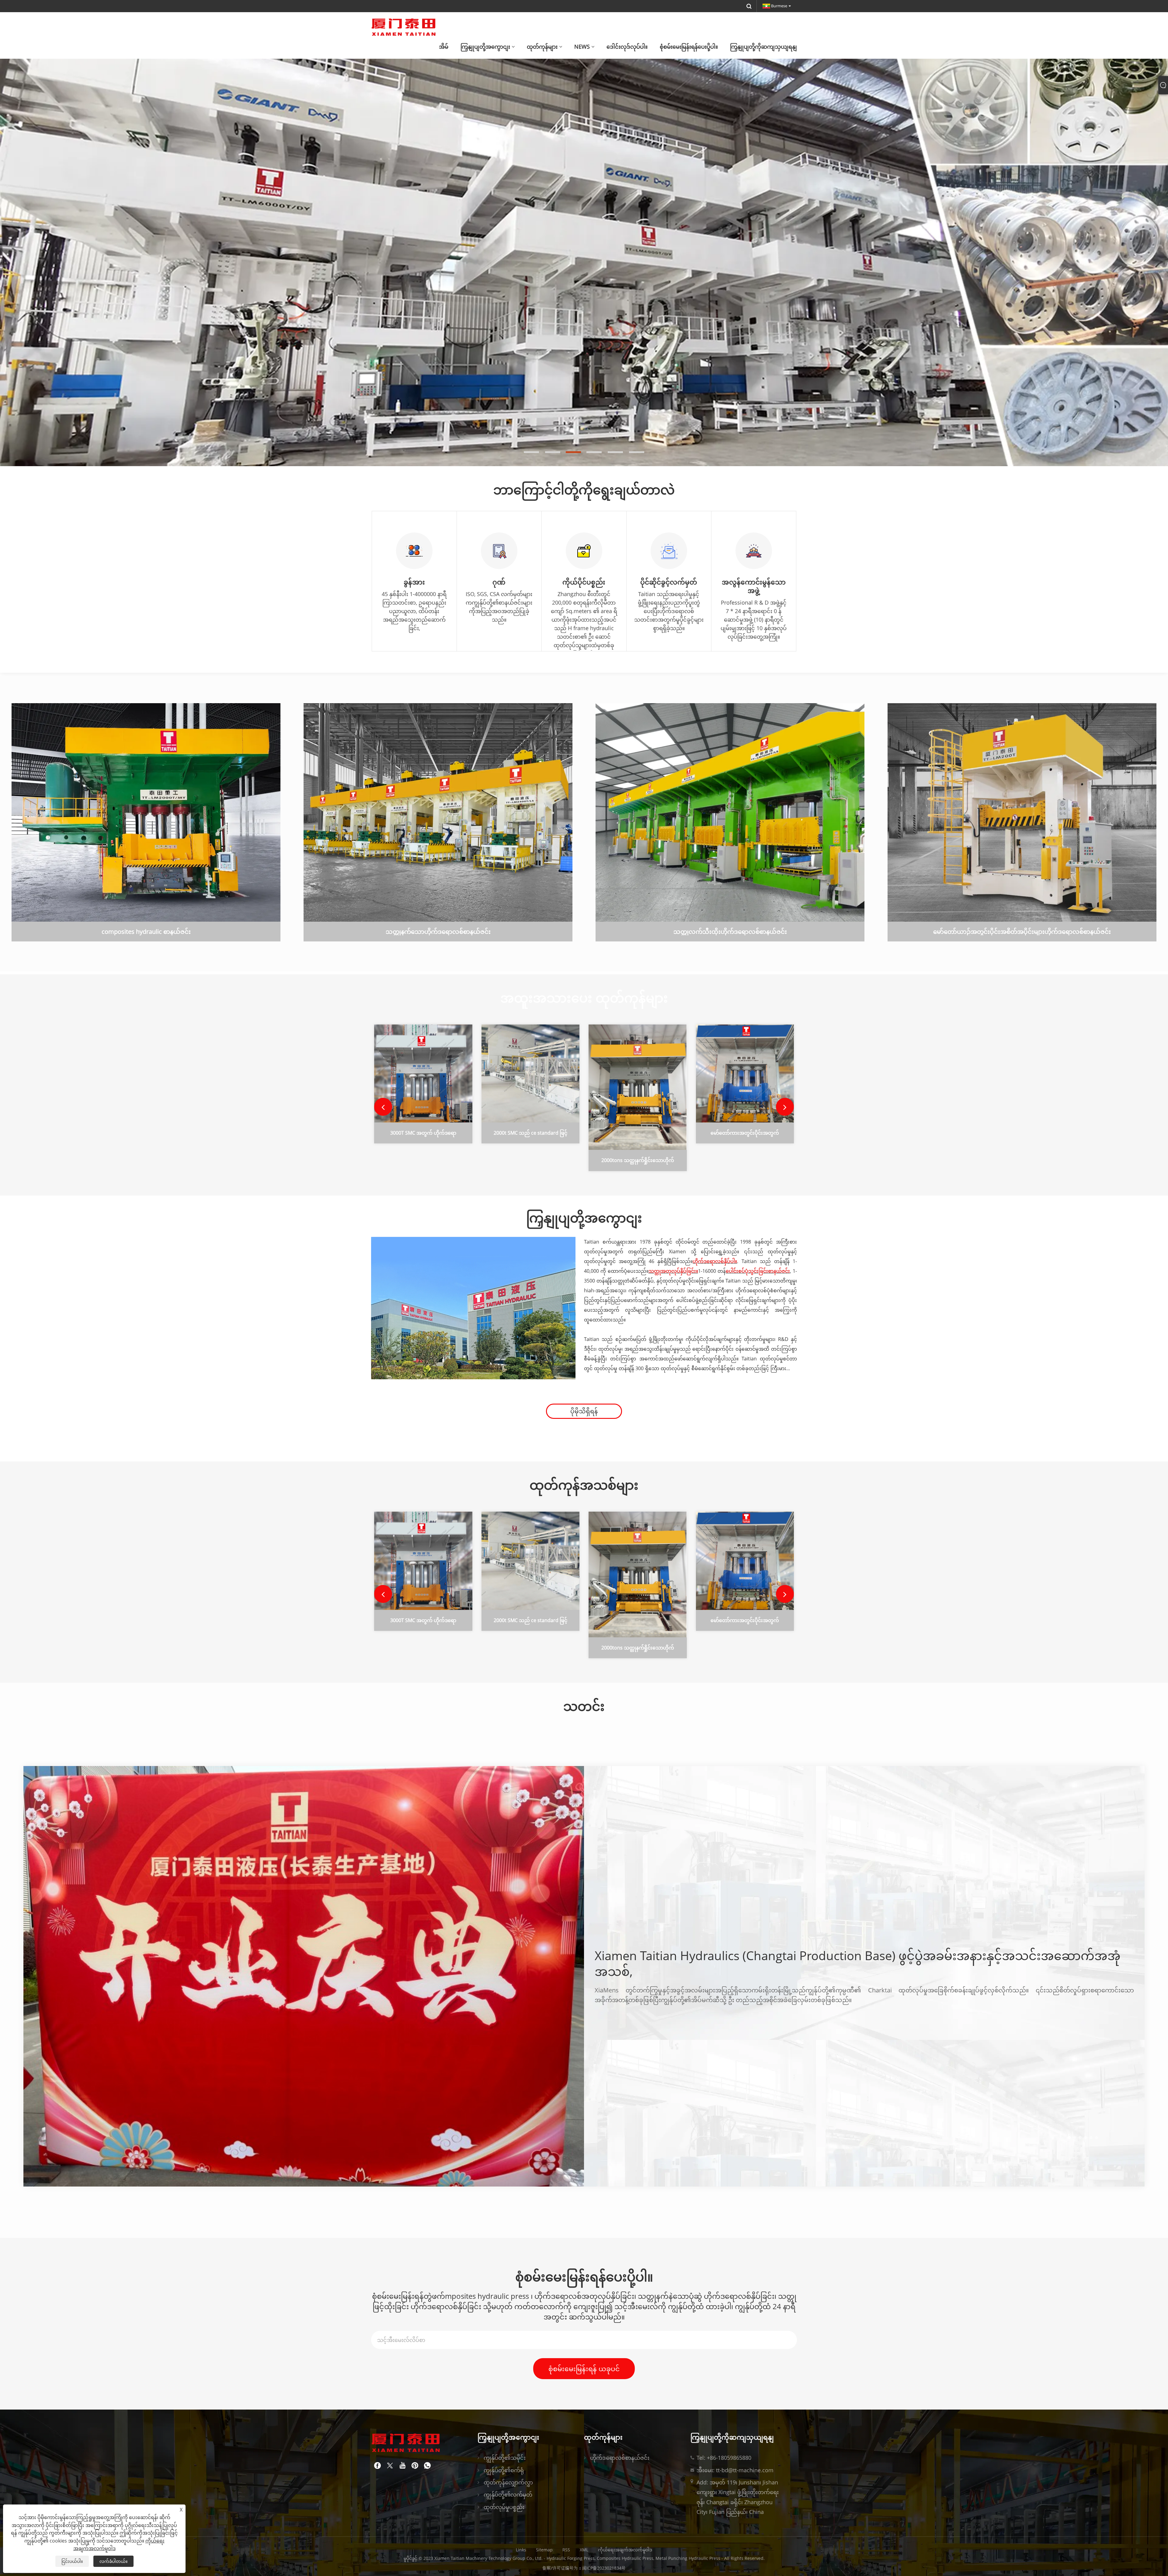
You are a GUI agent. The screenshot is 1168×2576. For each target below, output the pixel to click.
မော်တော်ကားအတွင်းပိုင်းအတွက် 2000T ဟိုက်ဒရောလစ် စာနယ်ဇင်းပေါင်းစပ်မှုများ (745, 1134)
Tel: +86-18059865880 (724, 2458)
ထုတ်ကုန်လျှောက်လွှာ (508, 2482)
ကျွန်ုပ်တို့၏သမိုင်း (505, 2458)
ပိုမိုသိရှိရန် (584, 1411)
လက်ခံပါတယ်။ (113, 2561)
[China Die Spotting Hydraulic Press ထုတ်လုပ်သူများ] (584, 253)
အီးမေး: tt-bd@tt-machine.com (735, 2470)
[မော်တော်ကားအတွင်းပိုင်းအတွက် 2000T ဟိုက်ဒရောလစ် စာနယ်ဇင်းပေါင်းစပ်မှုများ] (745, 1073)
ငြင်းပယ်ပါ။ (72, 2561)
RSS (566, 2550)
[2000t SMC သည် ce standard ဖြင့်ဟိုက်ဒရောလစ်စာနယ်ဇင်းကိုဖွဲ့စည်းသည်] (531, 1073)
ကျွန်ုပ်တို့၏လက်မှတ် (508, 2494)
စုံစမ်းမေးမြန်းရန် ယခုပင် (584, 2368)
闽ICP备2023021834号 (604, 2568)
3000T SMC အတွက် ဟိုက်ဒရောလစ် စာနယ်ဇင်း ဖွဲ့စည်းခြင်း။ (423, 1134)
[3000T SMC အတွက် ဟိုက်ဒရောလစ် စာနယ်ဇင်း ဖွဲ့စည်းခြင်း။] (423, 1073)
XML (584, 2550)
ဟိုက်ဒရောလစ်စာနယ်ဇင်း (620, 2458)
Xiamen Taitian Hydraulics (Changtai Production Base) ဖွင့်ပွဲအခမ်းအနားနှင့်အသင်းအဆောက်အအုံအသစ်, (858, 1963)
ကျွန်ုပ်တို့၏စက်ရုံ (504, 2470)
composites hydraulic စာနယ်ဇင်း (146, 932)
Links (521, 2550)
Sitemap (544, 2550)
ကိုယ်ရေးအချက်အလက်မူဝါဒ (625, 2550)
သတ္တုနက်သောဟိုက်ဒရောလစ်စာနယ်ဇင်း (438, 932)
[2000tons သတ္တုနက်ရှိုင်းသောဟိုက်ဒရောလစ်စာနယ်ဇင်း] (638, 1087)
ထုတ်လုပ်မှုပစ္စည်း (504, 2507)
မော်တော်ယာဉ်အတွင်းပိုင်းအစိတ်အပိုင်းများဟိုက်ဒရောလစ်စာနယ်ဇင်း (1022, 932)
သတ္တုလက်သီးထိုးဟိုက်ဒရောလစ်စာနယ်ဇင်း (730, 932)
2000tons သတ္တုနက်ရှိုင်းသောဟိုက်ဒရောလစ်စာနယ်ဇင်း (638, 1161)
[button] (531, 452)
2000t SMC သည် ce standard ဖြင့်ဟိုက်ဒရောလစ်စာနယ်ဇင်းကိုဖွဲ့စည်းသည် (530, 1134)
